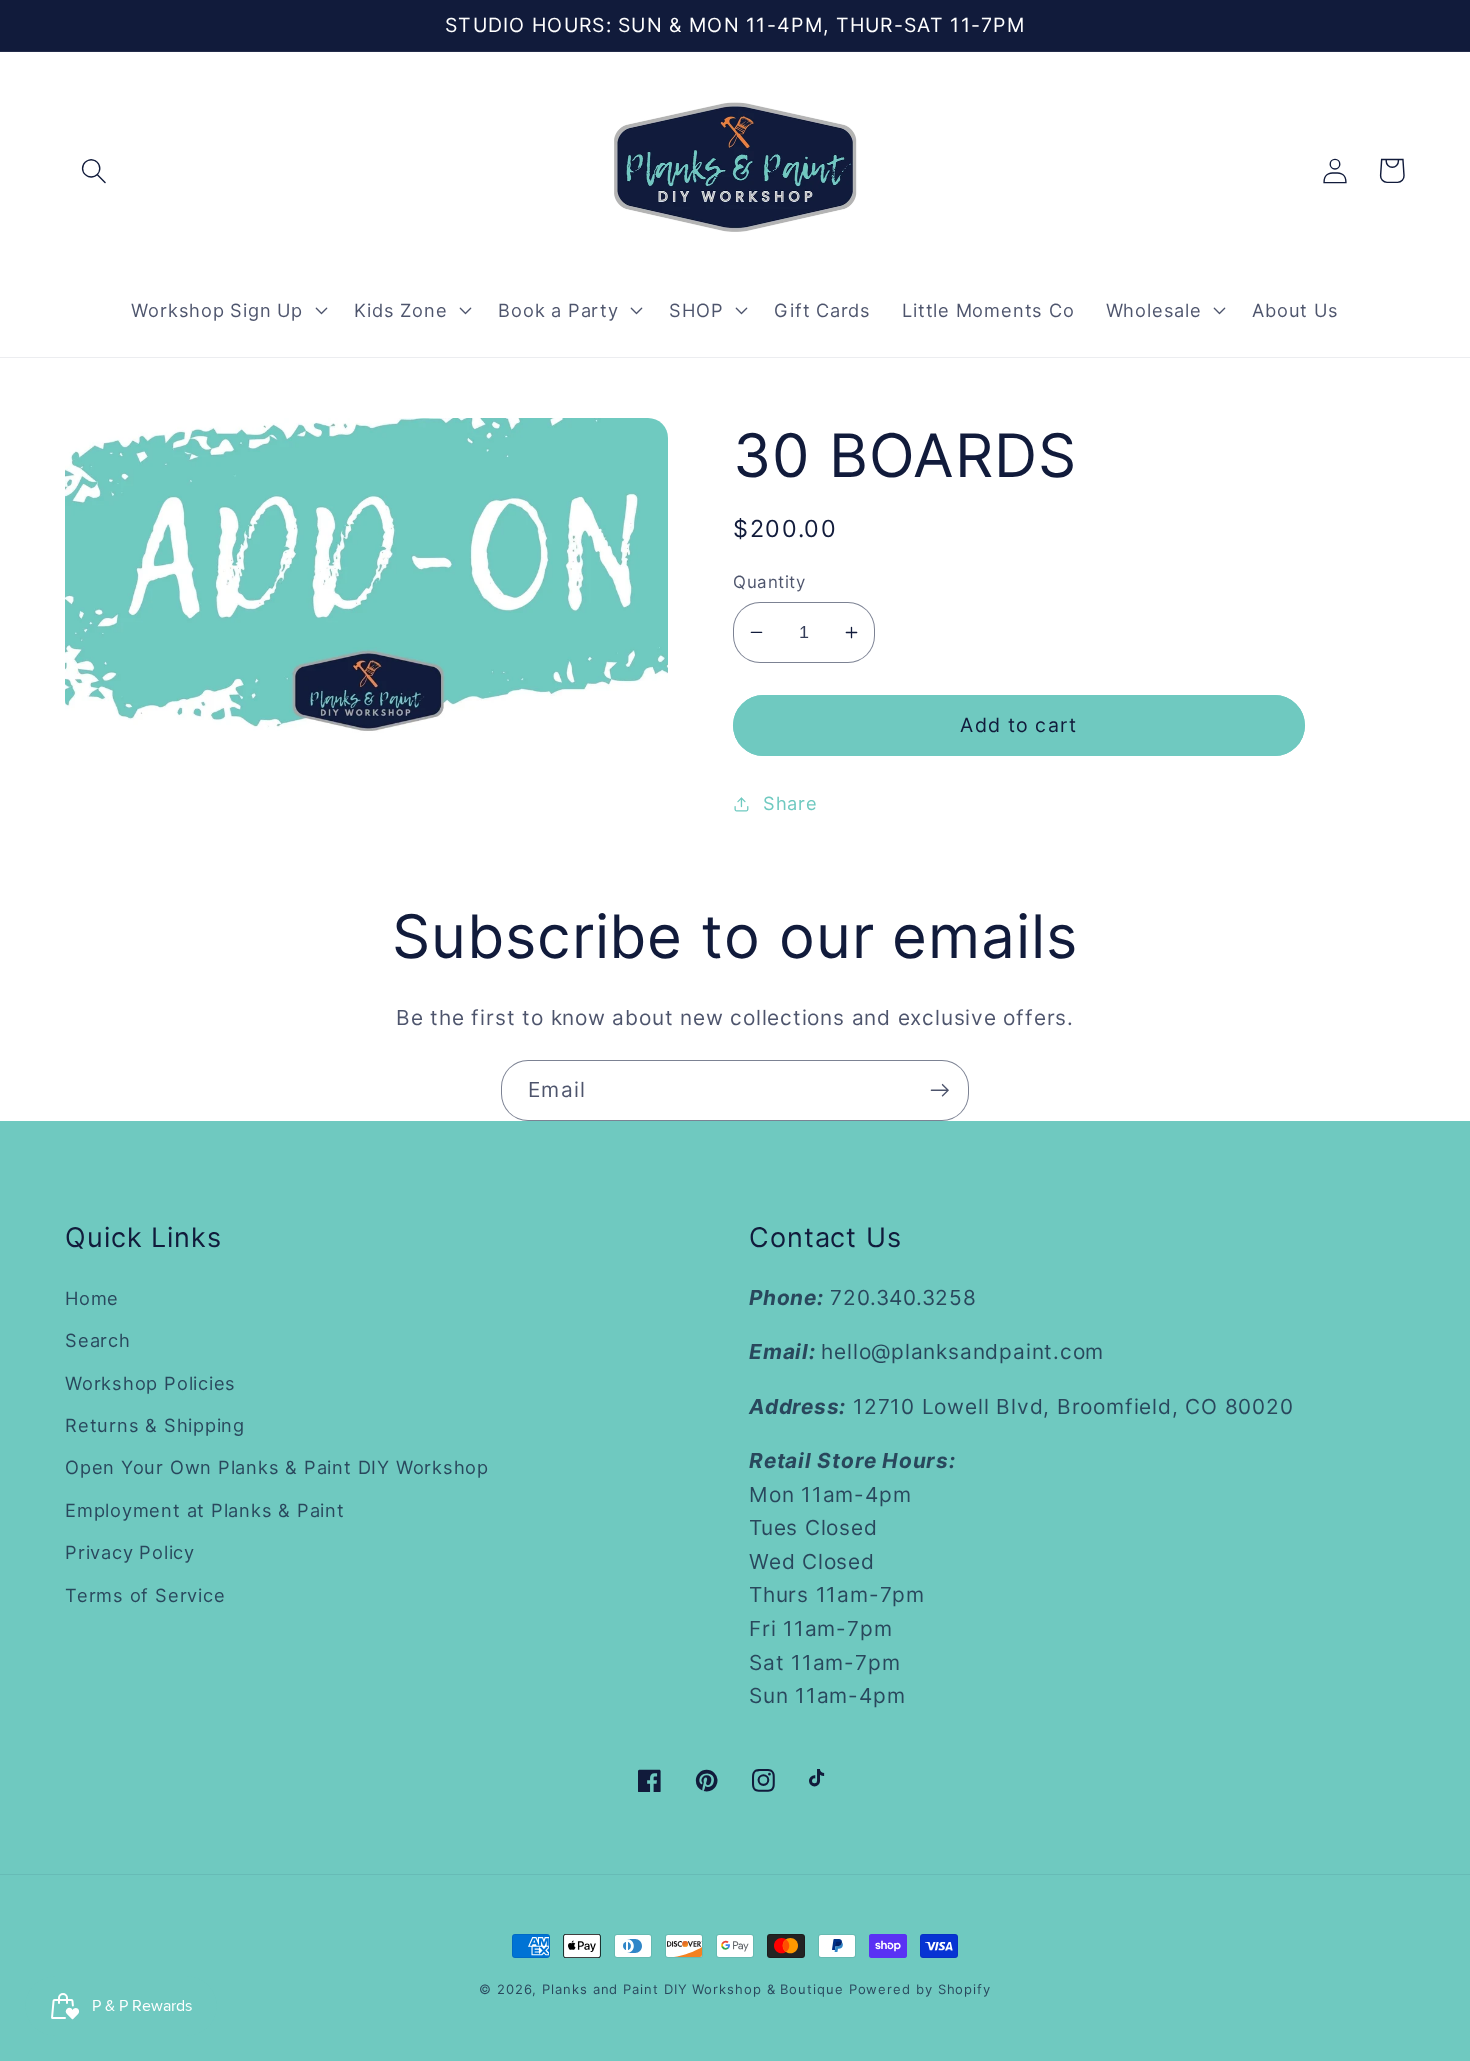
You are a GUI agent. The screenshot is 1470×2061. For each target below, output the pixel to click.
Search (98, 1340)
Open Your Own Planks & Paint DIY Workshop (277, 1467)
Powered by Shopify (920, 1989)
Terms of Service (145, 1595)
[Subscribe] (939, 1090)
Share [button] (790, 803)
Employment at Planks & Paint (205, 1510)
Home (92, 1298)
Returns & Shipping (155, 1425)
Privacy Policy (130, 1552)
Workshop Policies (150, 1383)
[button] (93, 170)
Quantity (769, 582)
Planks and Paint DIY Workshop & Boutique (692, 1989)
